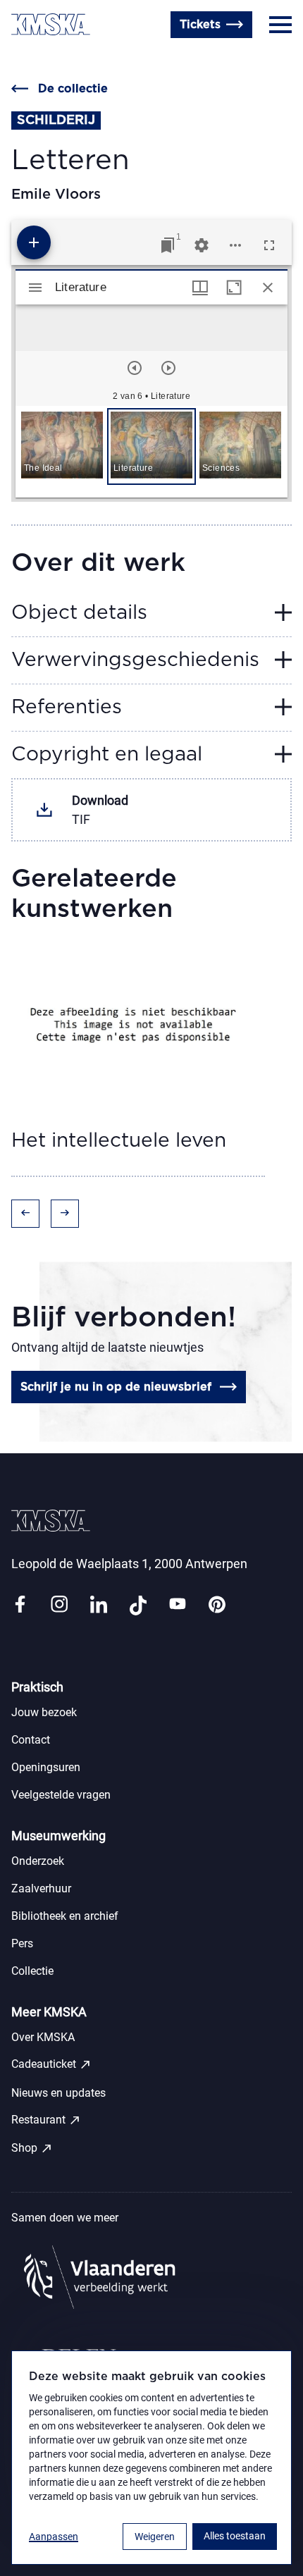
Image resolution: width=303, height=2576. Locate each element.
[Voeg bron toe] (34, 242)
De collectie (73, 89)
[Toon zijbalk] (35, 288)
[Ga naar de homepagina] (51, 24)
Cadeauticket (51, 2064)
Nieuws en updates (58, 2093)
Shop (32, 2148)
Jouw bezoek (44, 1712)
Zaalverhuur (41, 1888)
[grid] (151, 452)
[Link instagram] (59, 1605)
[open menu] (280, 25)
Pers (22, 1943)
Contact (33, 58)
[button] (62, 446)
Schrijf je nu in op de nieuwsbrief (116, 1387)
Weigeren (155, 2537)
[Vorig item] (135, 368)
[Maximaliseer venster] (234, 288)
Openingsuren (106, 58)
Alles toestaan (235, 2536)
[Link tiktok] (138, 1605)
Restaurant (46, 2120)
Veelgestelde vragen (61, 1795)
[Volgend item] (168, 368)
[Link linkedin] (99, 1605)
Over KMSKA (43, 2037)
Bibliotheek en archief (65, 1916)
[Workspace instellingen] (202, 245)
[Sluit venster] (268, 288)
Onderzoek (38, 1861)
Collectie (32, 1971)
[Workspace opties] (235, 245)
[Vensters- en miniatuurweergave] (200, 288)
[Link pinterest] (217, 1605)
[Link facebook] (20, 1605)
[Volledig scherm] (269, 245)
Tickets (200, 25)
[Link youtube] (178, 1605)
